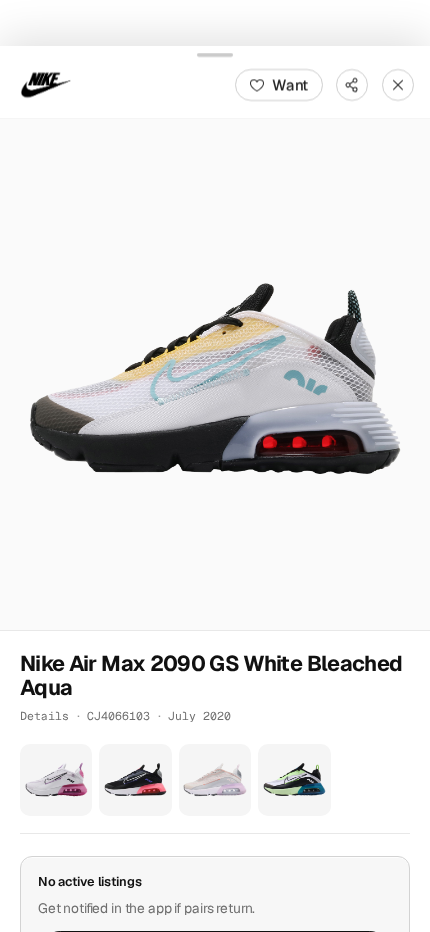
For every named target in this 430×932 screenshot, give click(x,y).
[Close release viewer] (398, 84)
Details (44, 715)
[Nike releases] (46, 84)
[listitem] (56, 779)
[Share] (352, 84)
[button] (215, 374)
